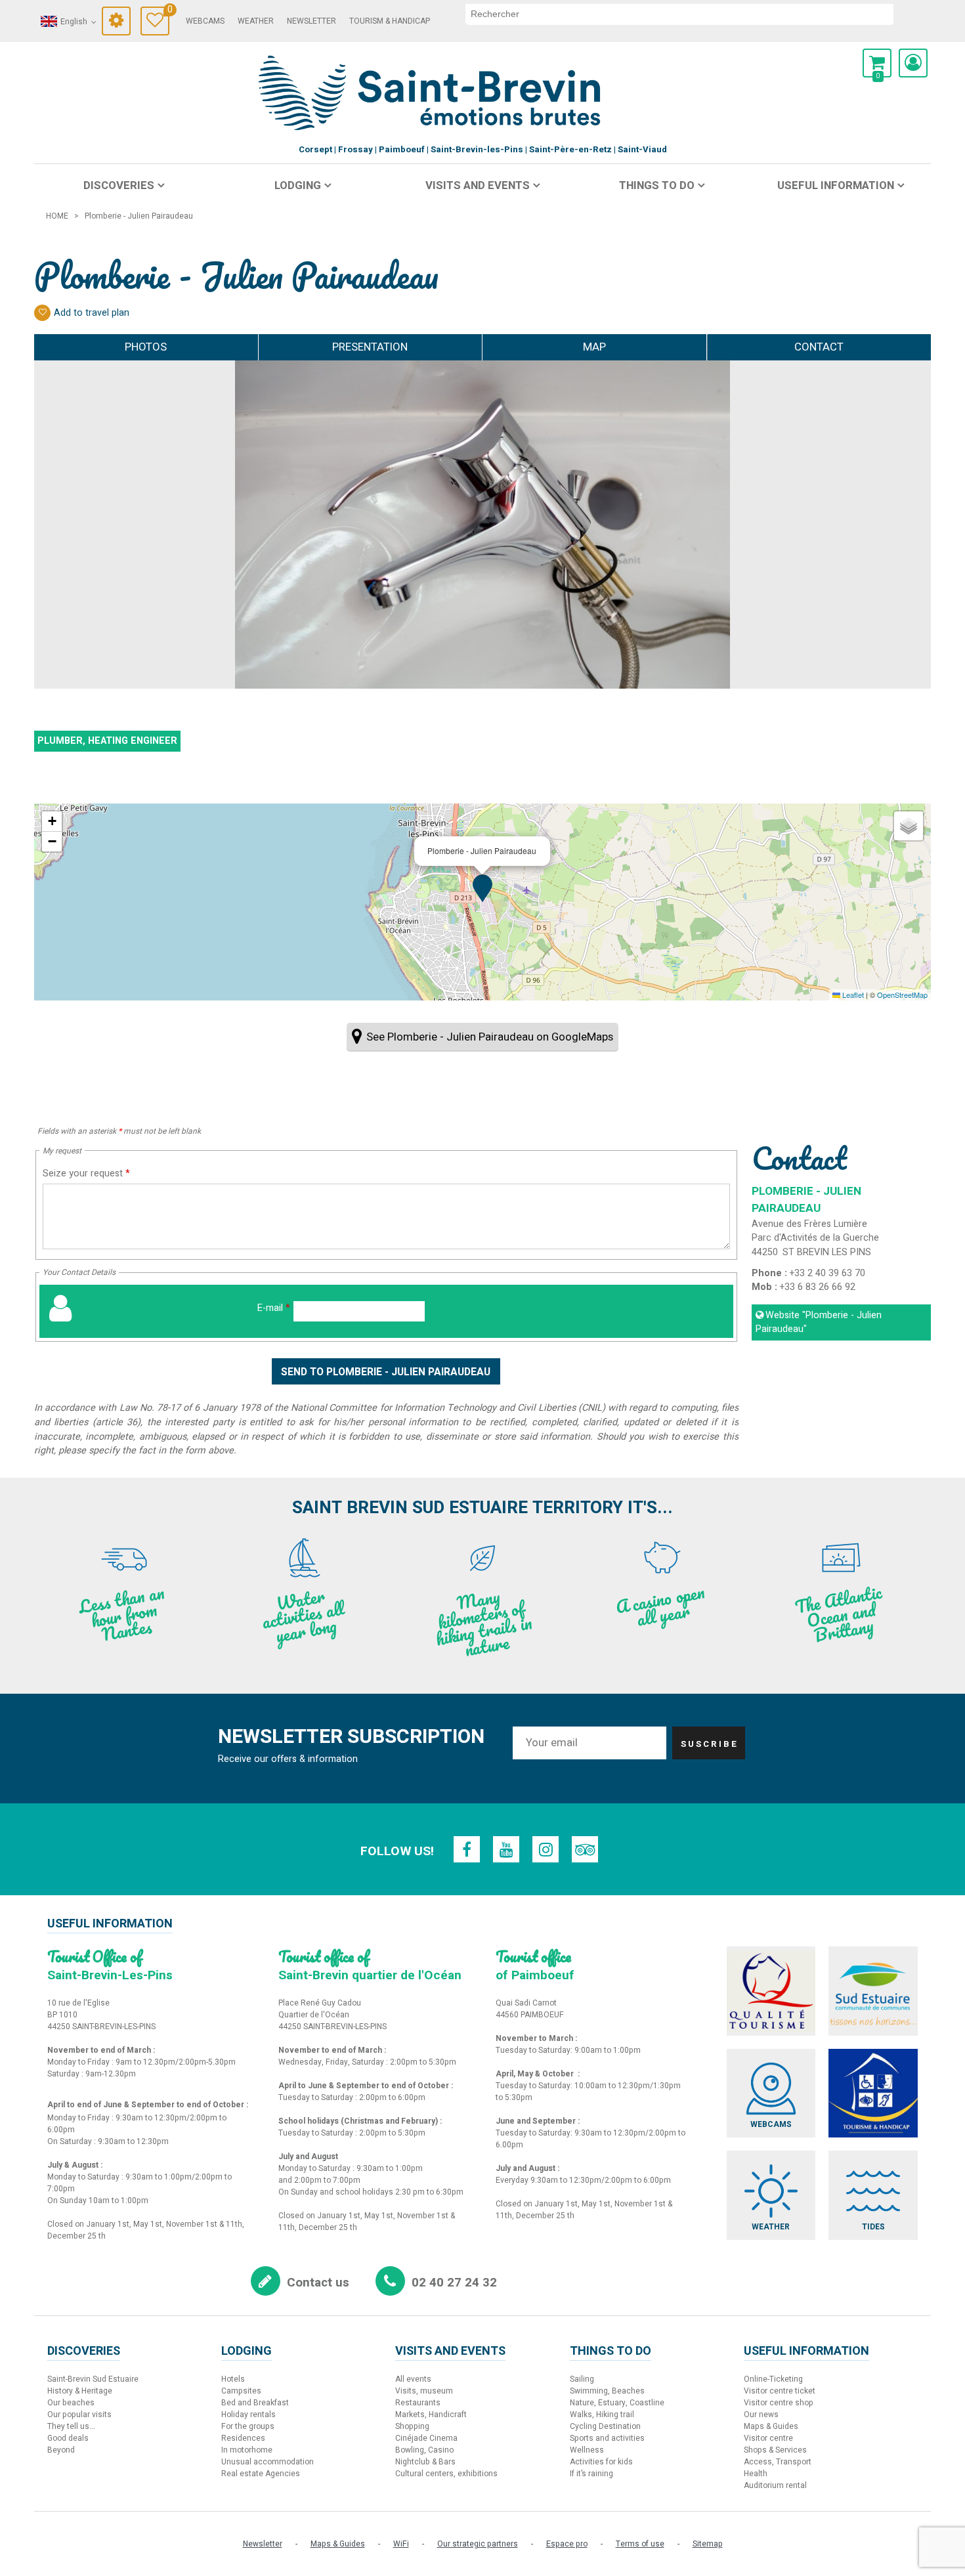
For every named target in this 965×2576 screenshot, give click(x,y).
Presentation (370, 347)
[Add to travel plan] (42, 313)
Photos (146, 347)
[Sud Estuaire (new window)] (873, 1991)
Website (819, 1322)
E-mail (274, 1308)
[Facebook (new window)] (467, 1849)
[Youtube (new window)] (506, 1849)
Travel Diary (168, 11)
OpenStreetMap (902, 995)
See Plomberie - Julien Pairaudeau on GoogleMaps (490, 1037)
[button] (877, 63)
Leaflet (852, 995)
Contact (819, 347)
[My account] (913, 63)
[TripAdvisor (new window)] (585, 1849)
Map (594, 347)
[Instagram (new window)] (546, 1849)
